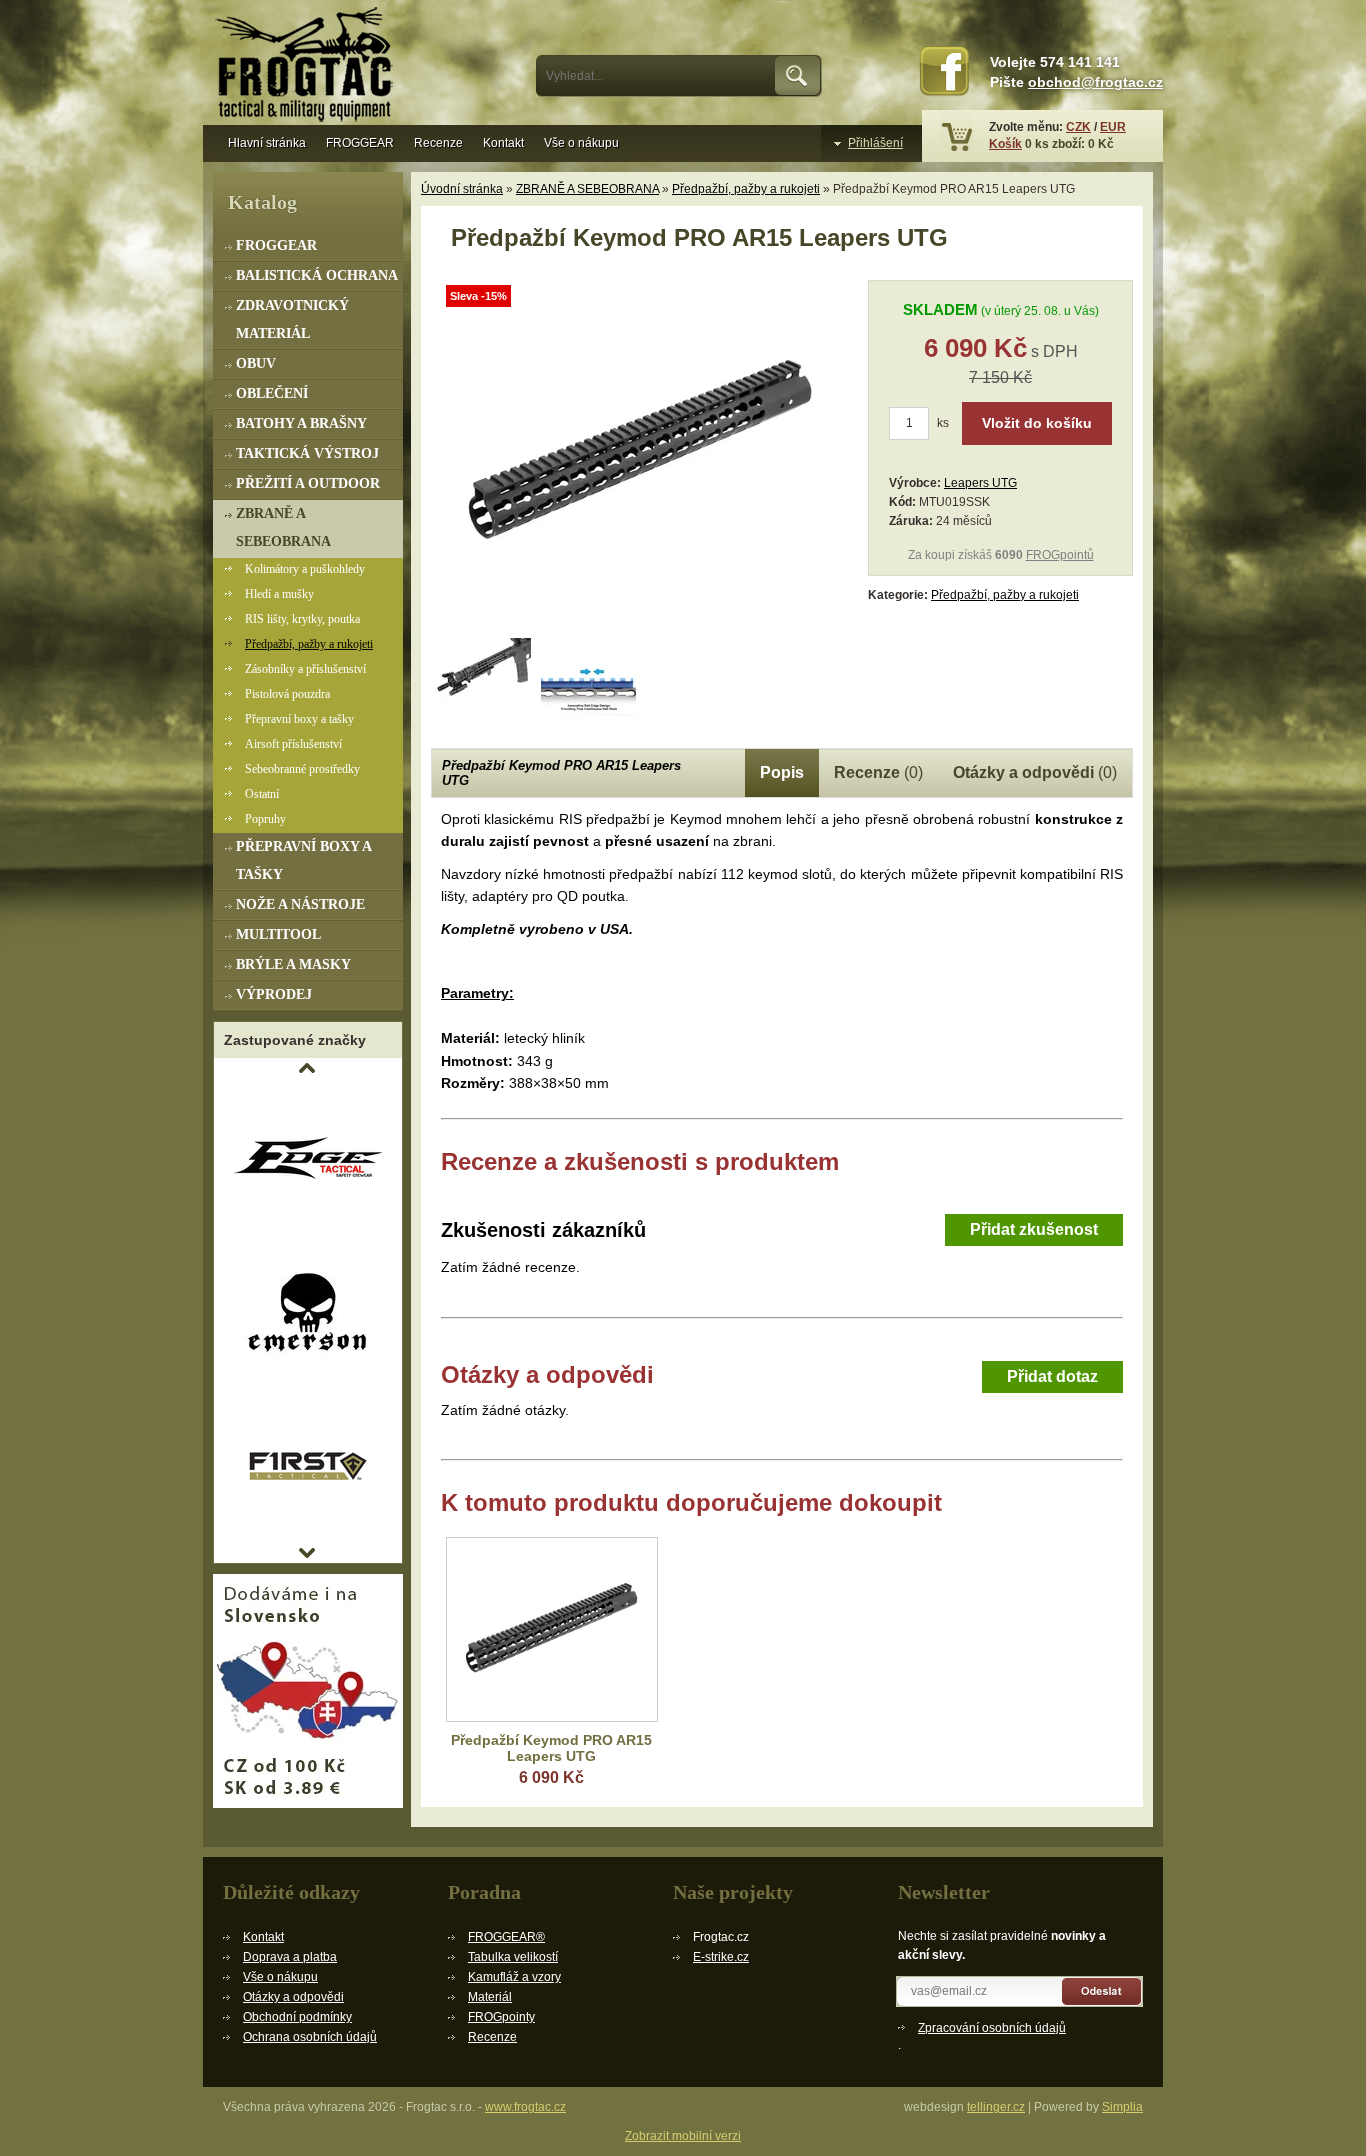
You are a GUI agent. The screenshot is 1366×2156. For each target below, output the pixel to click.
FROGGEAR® (506, 1937)
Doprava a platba (290, 1957)
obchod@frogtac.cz (1095, 82)
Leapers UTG (980, 483)
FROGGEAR (360, 143)
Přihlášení (875, 143)
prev (307, 1068)
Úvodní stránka (462, 189)
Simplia (1122, 2107)
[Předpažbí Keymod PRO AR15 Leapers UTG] (641, 626)
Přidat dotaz (1052, 1376)
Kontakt (503, 143)
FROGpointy (501, 2017)
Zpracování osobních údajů (992, 2028)
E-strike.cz (721, 1957)
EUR (1113, 127)
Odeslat (1102, 1991)
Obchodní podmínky (297, 2017)
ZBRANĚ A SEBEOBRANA (587, 189)
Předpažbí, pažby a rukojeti (746, 189)
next (307, 1553)
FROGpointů (1060, 555)
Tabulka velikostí (513, 1957)
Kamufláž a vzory (514, 1977)
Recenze (438, 143)
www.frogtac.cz (525, 2107)
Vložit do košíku (1037, 423)
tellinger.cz (996, 2107)
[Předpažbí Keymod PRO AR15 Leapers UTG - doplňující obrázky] (483, 685)
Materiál (490, 1997)
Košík (1005, 144)
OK (798, 76)
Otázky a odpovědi (293, 1997)
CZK (1078, 127)
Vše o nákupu (581, 143)
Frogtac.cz (308, 67)
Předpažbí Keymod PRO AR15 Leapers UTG (551, 1748)
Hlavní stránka (267, 143)
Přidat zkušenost (1034, 1229)
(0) (878, 772)
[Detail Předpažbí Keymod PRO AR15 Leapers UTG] (552, 1629)
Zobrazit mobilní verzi (683, 2136)
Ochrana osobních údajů (310, 2037)
